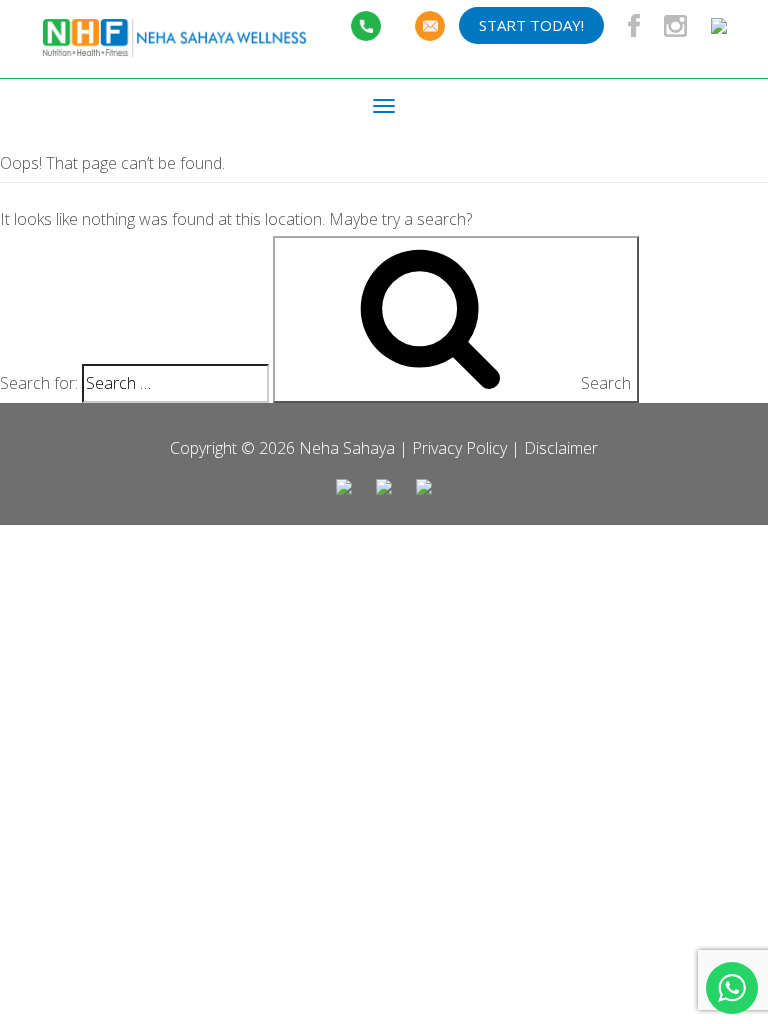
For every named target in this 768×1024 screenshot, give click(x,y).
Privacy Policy (459, 448)
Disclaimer (561, 448)
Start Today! (531, 25)
